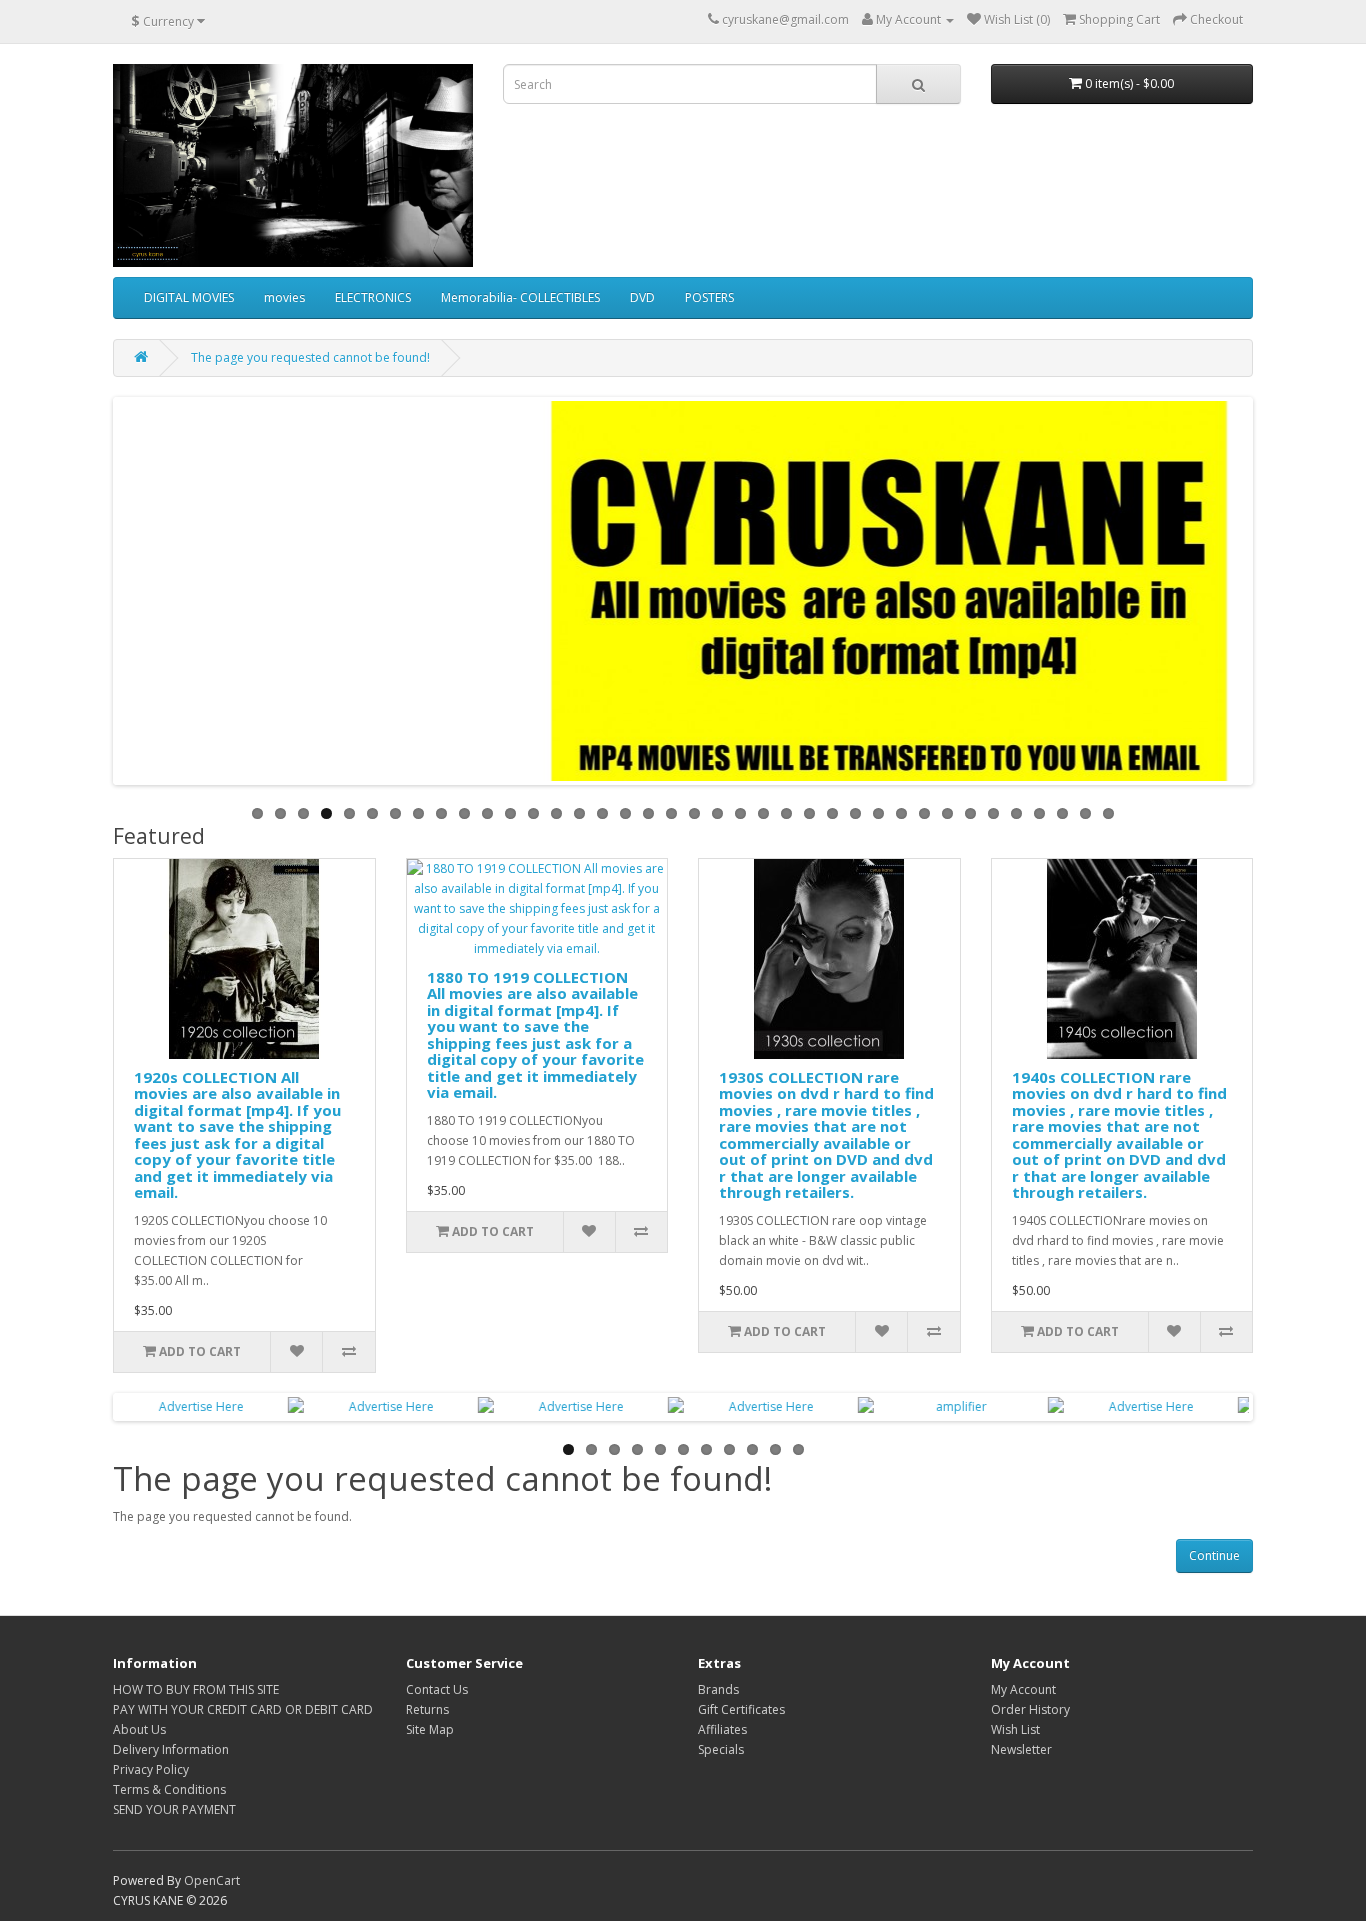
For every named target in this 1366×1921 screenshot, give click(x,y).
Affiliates (722, 1729)
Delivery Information (171, 1749)
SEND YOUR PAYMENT (174, 1809)
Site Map (430, 1729)
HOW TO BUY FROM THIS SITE (196, 1689)
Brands (718, 1689)
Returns (427, 1709)
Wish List (1015, 1729)
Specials (721, 1749)
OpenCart (212, 1880)
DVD (642, 297)
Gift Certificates (741, 1709)
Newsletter (1021, 1749)
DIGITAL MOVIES (189, 297)
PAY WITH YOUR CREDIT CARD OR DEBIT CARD (243, 1709)
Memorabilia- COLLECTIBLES (520, 297)
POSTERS (709, 297)
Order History (1030, 1709)
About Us (139, 1729)
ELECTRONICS (373, 297)
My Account (1023, 1689)
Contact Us (437, 1689)
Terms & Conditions (169, 1789)
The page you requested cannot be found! (310, 357)
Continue (1214, 1555)
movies (284, 297)
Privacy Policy (151, 1769)
